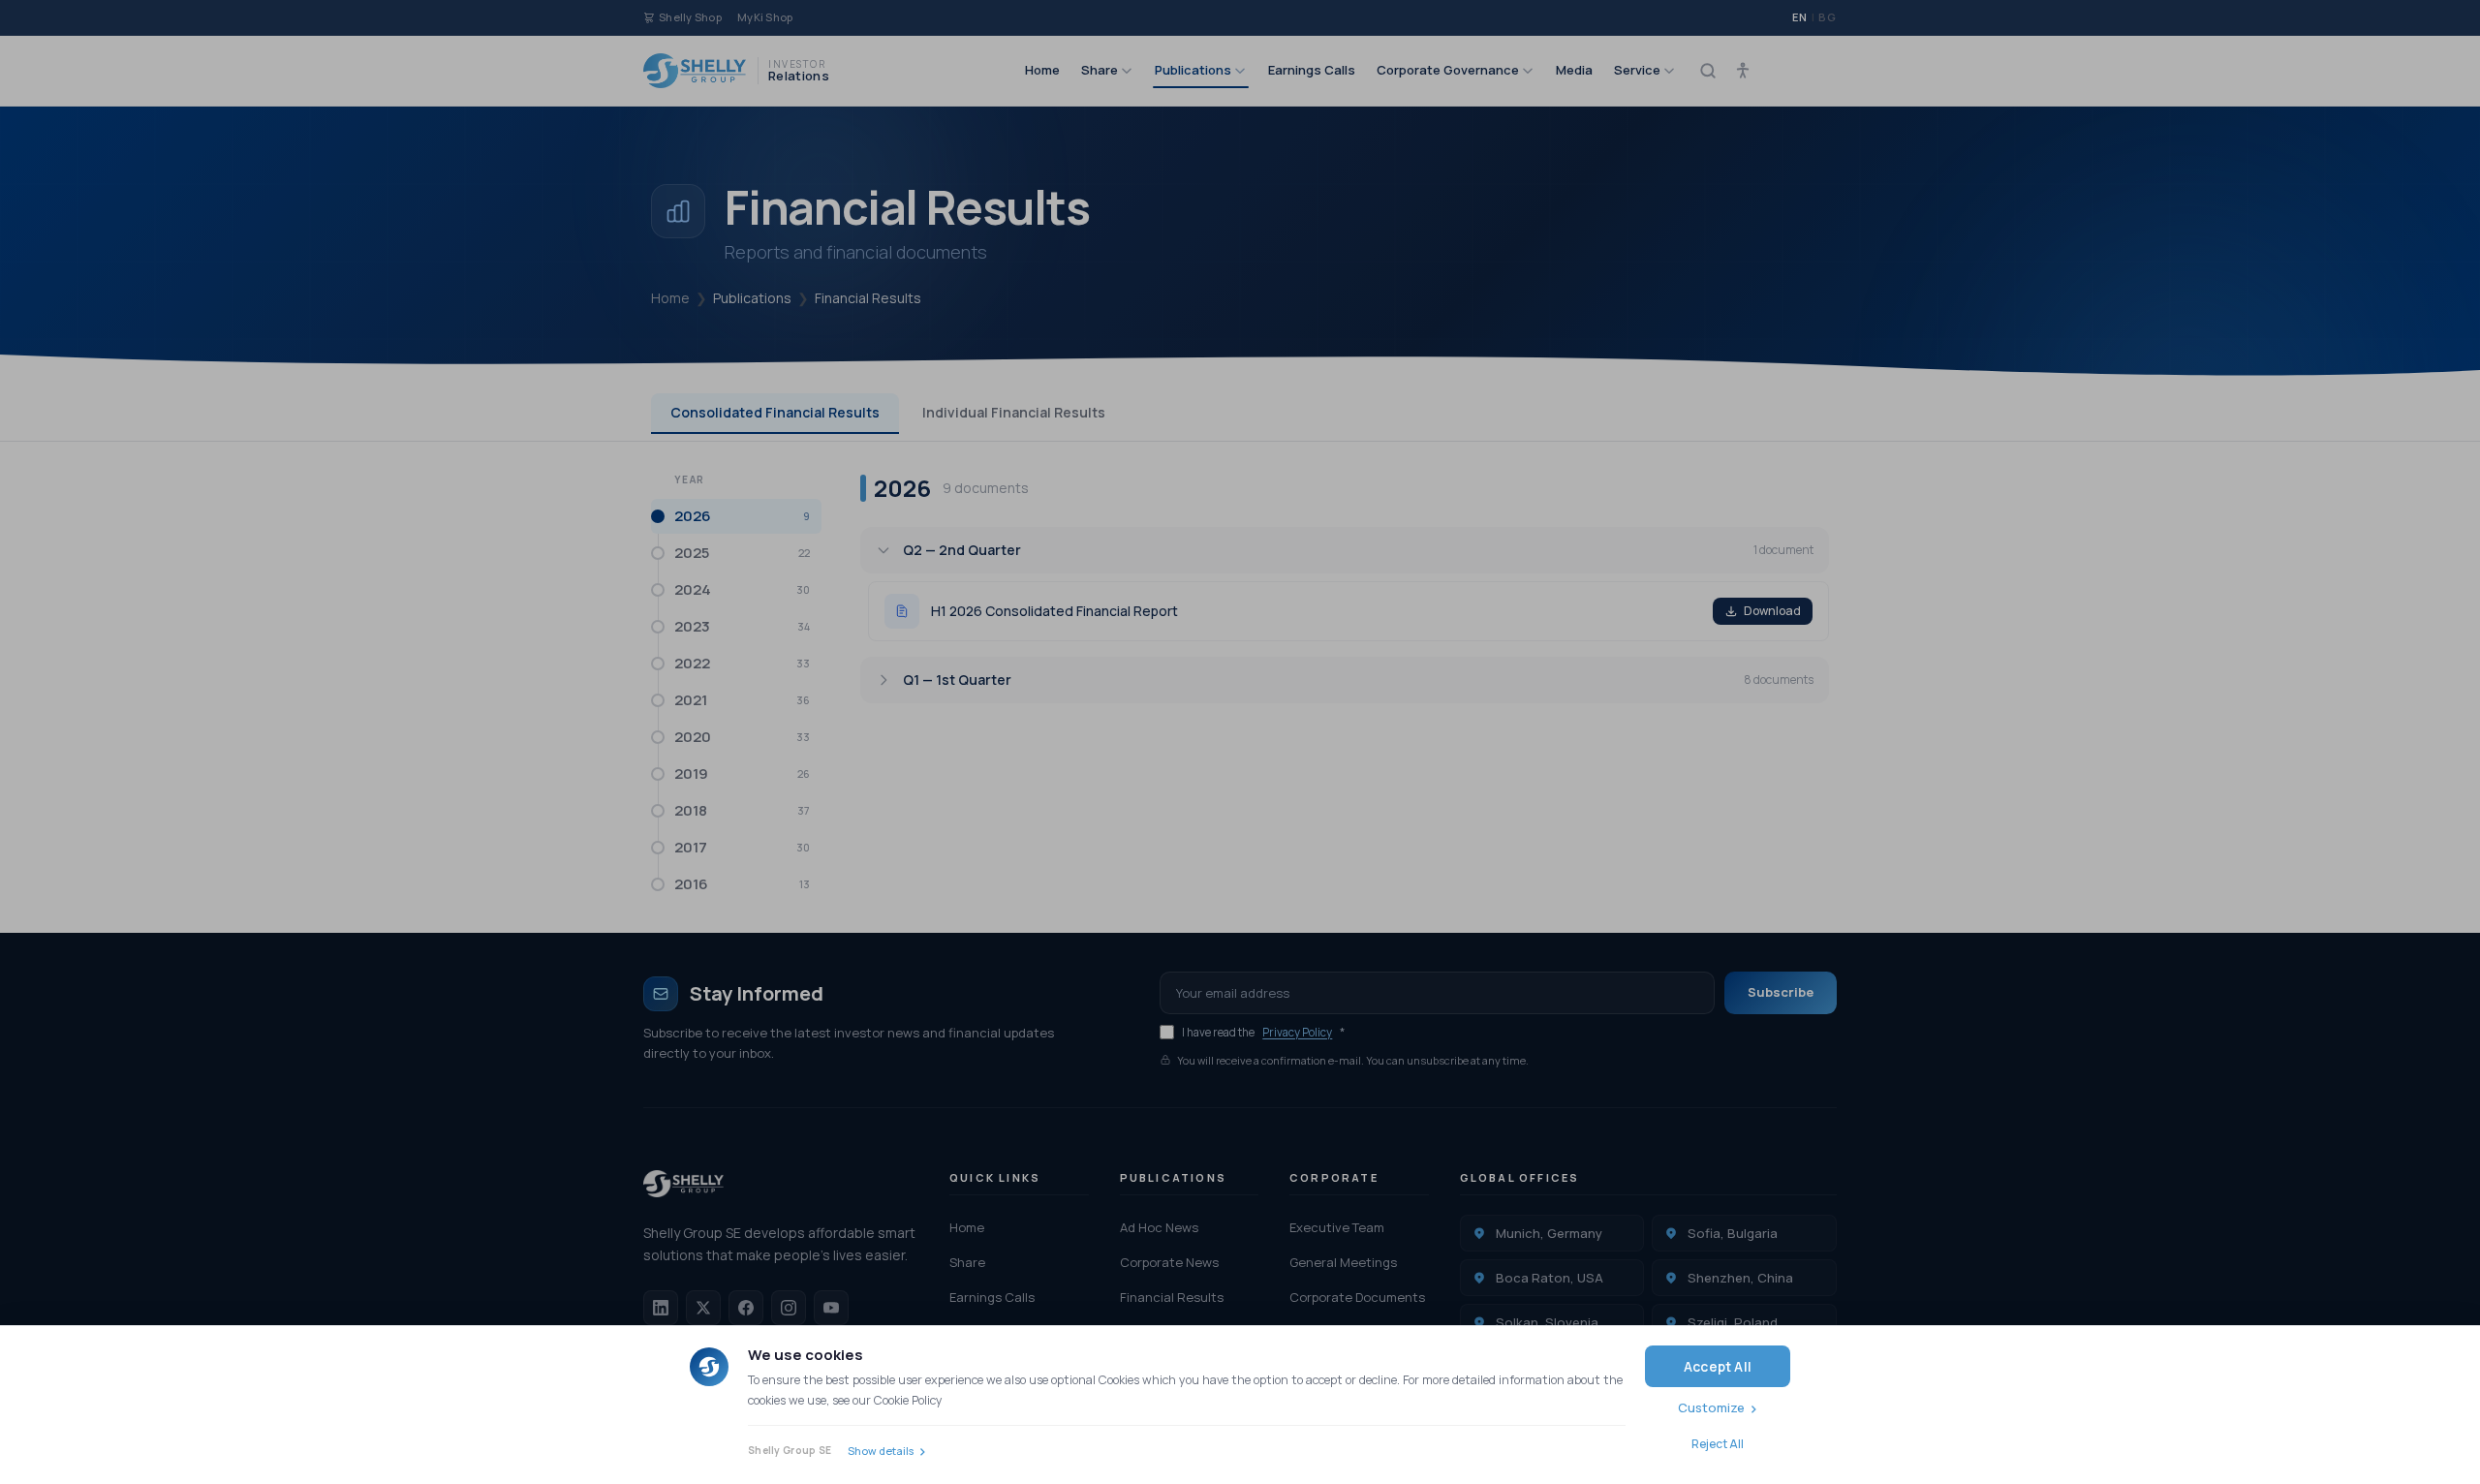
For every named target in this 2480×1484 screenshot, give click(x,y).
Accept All (1718, 1366)
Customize (1711, 1407)
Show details (881, 1451)
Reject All (1718, 1444)
